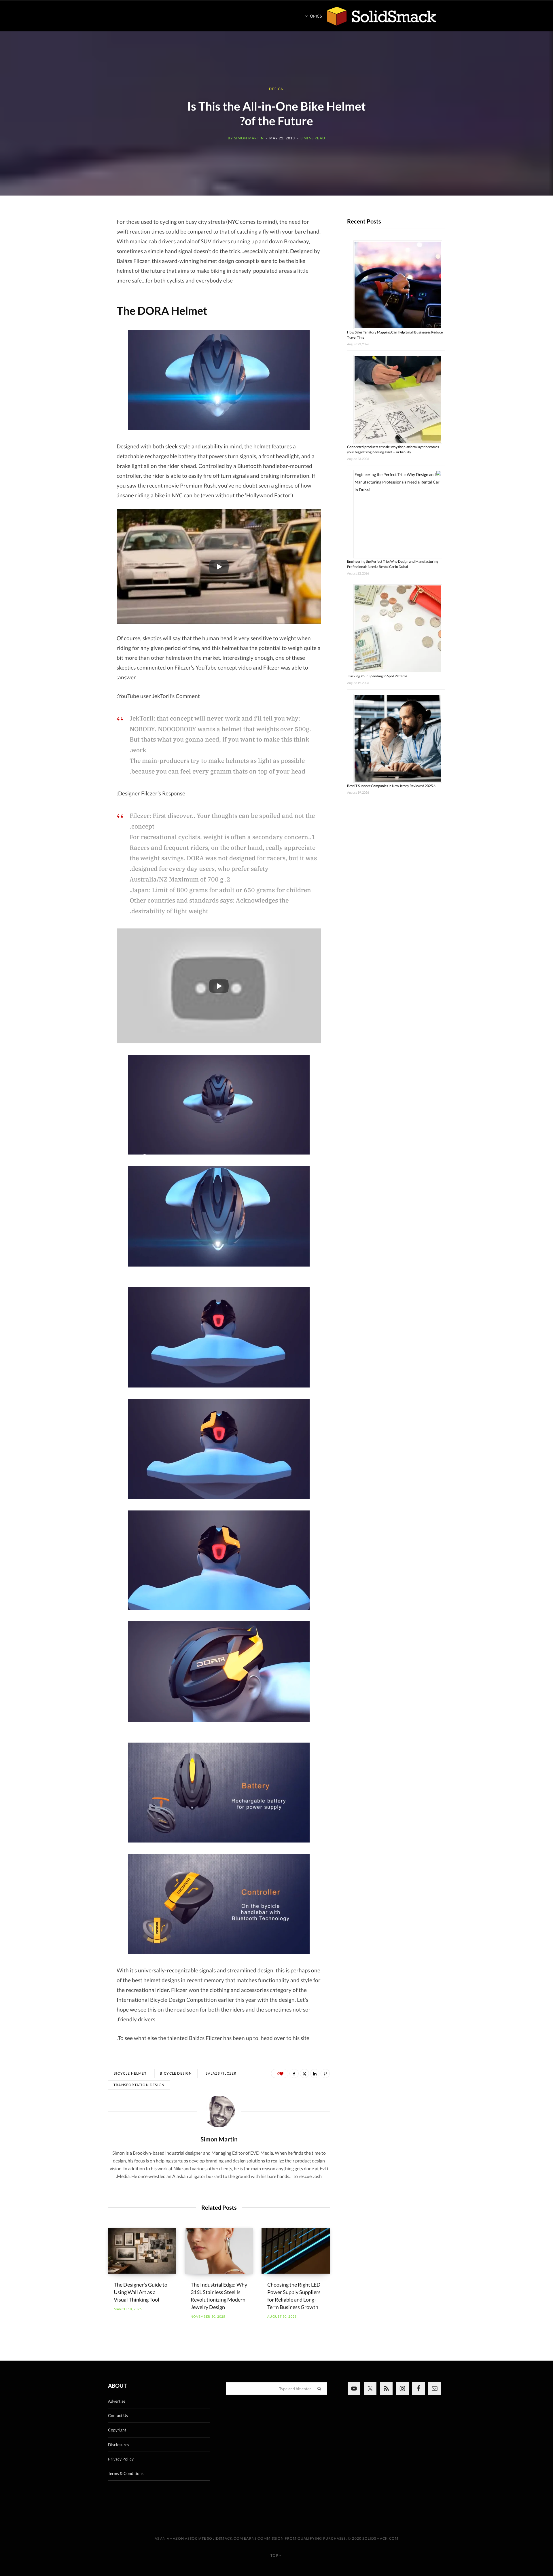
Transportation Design (139, 2085)
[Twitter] (304, 2073)
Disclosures (119, 2445)
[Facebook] (294, 2073)
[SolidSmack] (382, 16)
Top (275, 2555)
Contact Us (118, 2415)
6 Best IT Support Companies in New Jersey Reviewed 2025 (391, 786)
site (305, 2038)
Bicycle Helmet (130, 2073)
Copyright (117, 2430)
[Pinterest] (325, 2073)
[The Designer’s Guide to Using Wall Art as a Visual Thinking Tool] (142, 2251)
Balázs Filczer (221, 2073)
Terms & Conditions (126, 2473)
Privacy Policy (121, 2459)
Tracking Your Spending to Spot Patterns (377, 676)
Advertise (117, 2401)
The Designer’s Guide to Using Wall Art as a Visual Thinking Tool (141, 2292)
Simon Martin (249, 138)
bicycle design (176, 2073)
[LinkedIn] (315, 2073)
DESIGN (276, 89)
